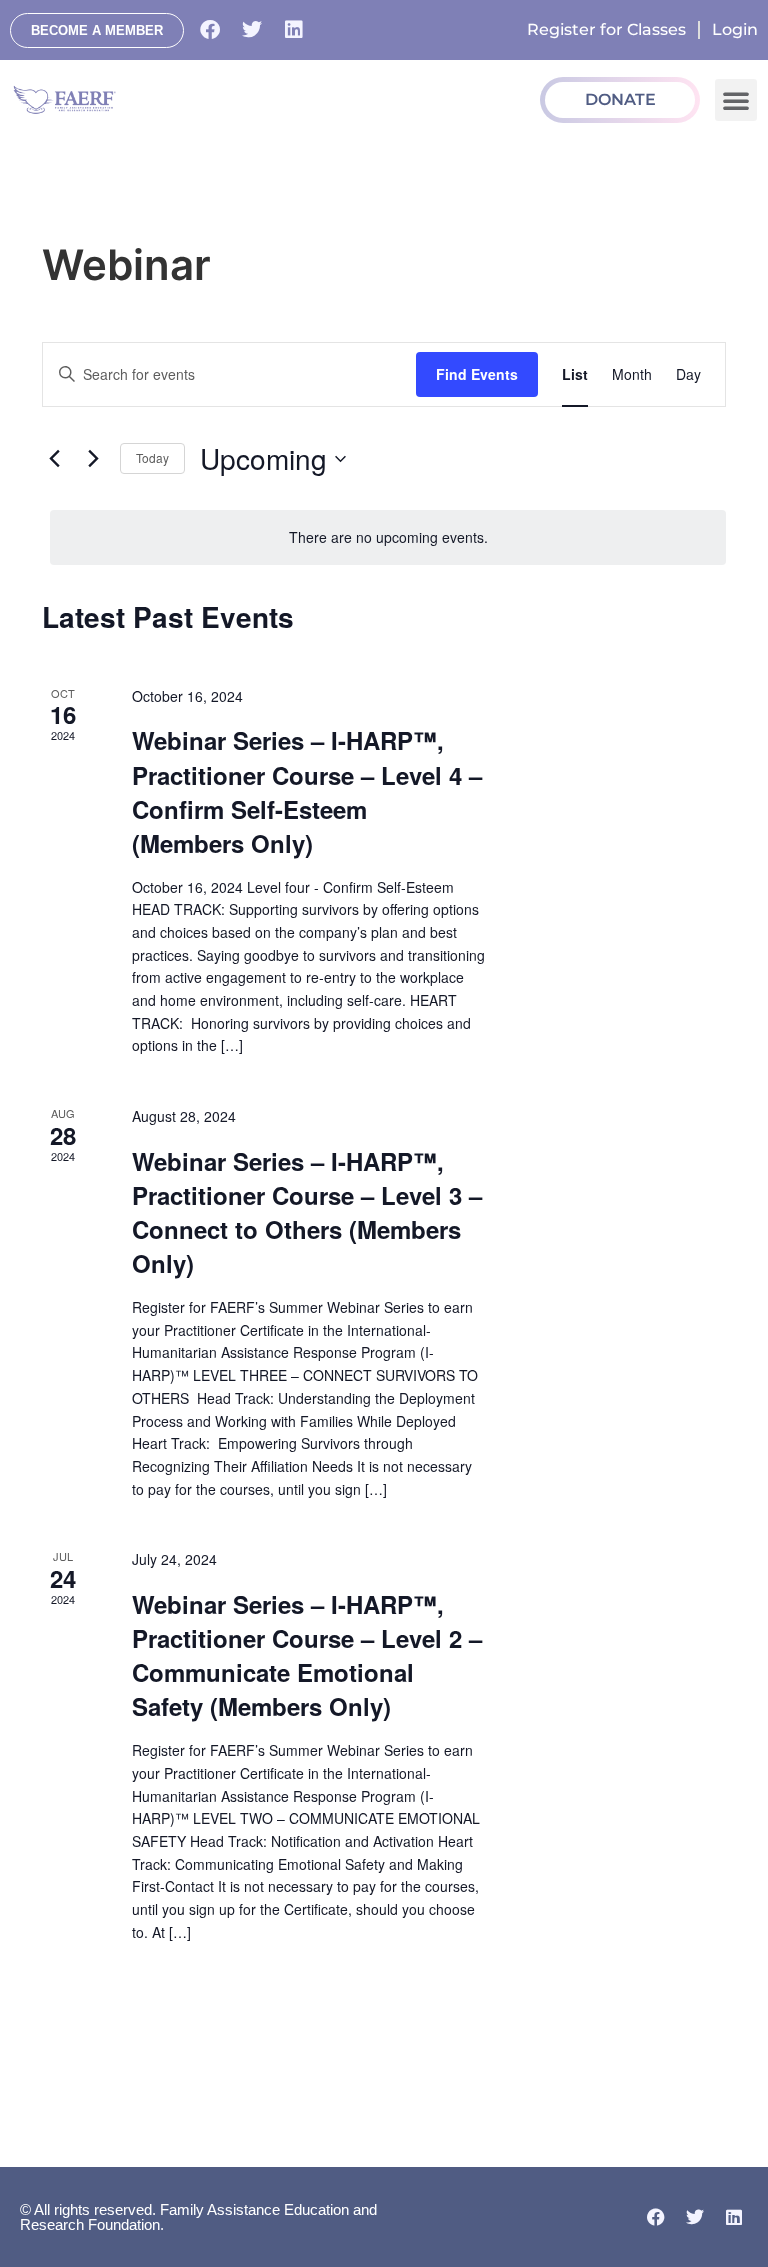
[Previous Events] (54, 459)
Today (152, 457)
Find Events (477, 374)
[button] (736, 100)
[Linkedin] (294, 30)
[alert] (388, 537)
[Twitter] (252, 30)
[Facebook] (210, 30)
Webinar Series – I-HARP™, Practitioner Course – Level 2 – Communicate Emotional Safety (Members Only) (307, 1655)
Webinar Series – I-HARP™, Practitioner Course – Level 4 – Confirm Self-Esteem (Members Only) (307, 791)
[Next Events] (93, 459)
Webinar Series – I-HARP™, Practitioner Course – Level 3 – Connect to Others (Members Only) (307, 1212)
